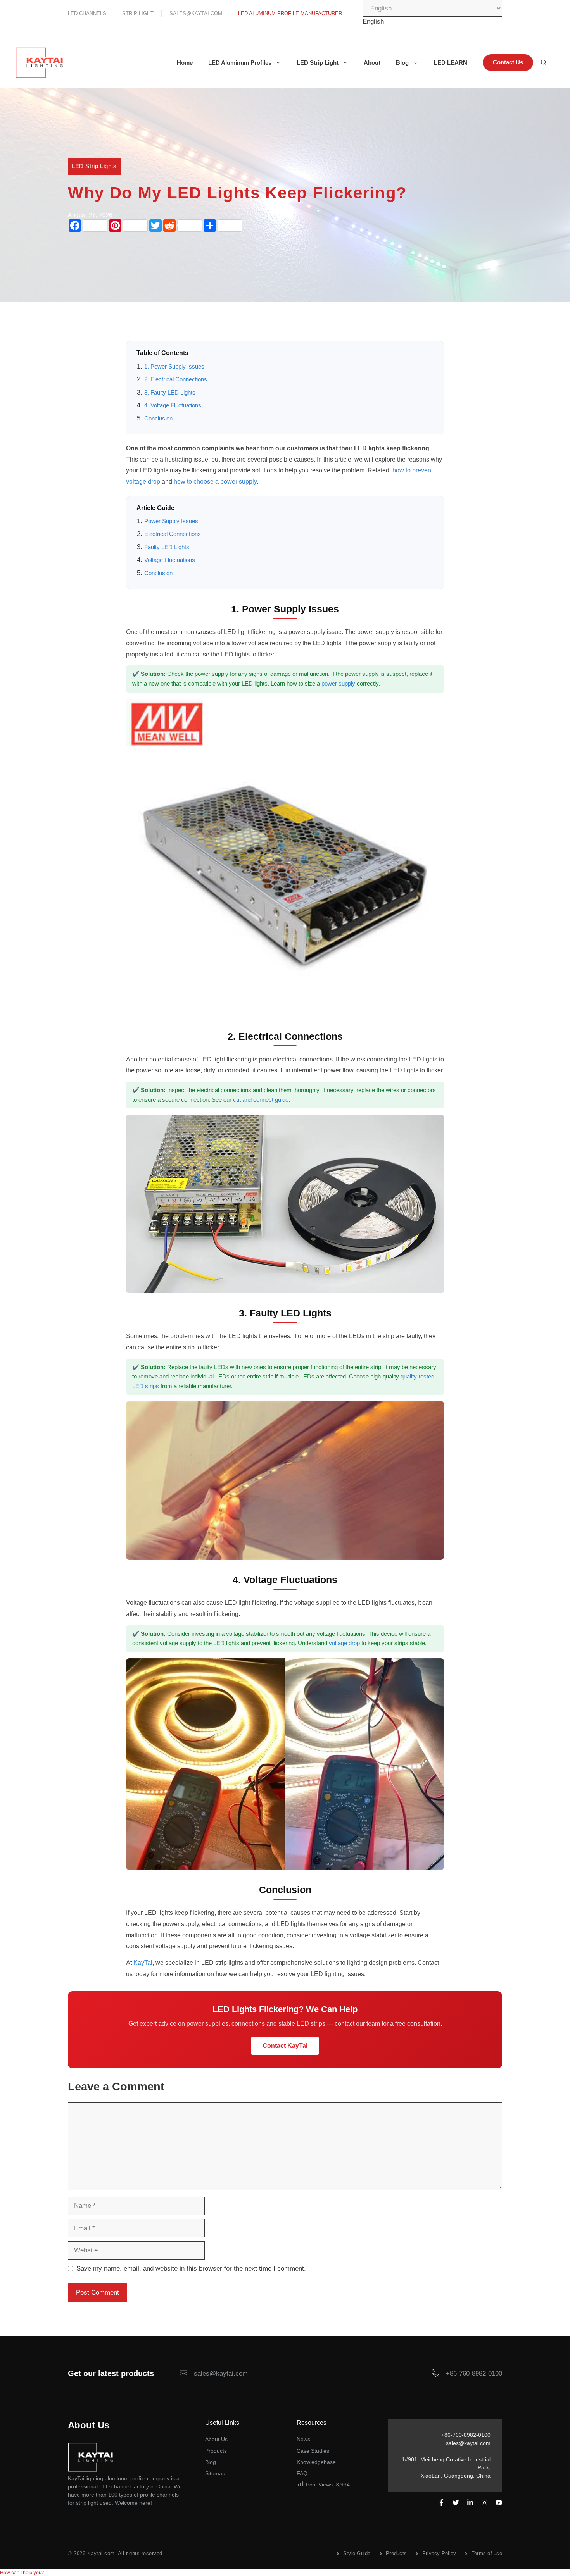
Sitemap (215, 2473)
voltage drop (344, 1643)
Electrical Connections (173, 534)
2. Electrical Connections (176, 379)
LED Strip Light (318, 63)
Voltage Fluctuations (170, 560)
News (303, 2439)
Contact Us (508, 62)
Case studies (313, 2451)
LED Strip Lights (94, 166)
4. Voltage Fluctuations (173, 405)
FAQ (302, 2473)
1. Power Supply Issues (174, 367)
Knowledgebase (316, 2462)
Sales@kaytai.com (196, 13)
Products (216, 2451)
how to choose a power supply (215, 482)
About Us (216, 2439)
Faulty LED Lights (167, 547)
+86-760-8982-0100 (474, 2374)
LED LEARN (451, 63)
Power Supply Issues (171, 521)
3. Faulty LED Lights (170, 393)
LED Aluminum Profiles (240, 63)
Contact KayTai (285, 2046)
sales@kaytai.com (468, 2443)
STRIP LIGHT (138, 13)
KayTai (143, 1963)
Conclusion (158, 419)
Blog (402, 63)
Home (185, 63)
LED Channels (87, 13)
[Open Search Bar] (544, 63)
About (372, 63)
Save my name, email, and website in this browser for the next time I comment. (191, 2268)
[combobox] (373, 22)
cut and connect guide (261, 1100)
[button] (22, 2572)
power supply (338, 684)
